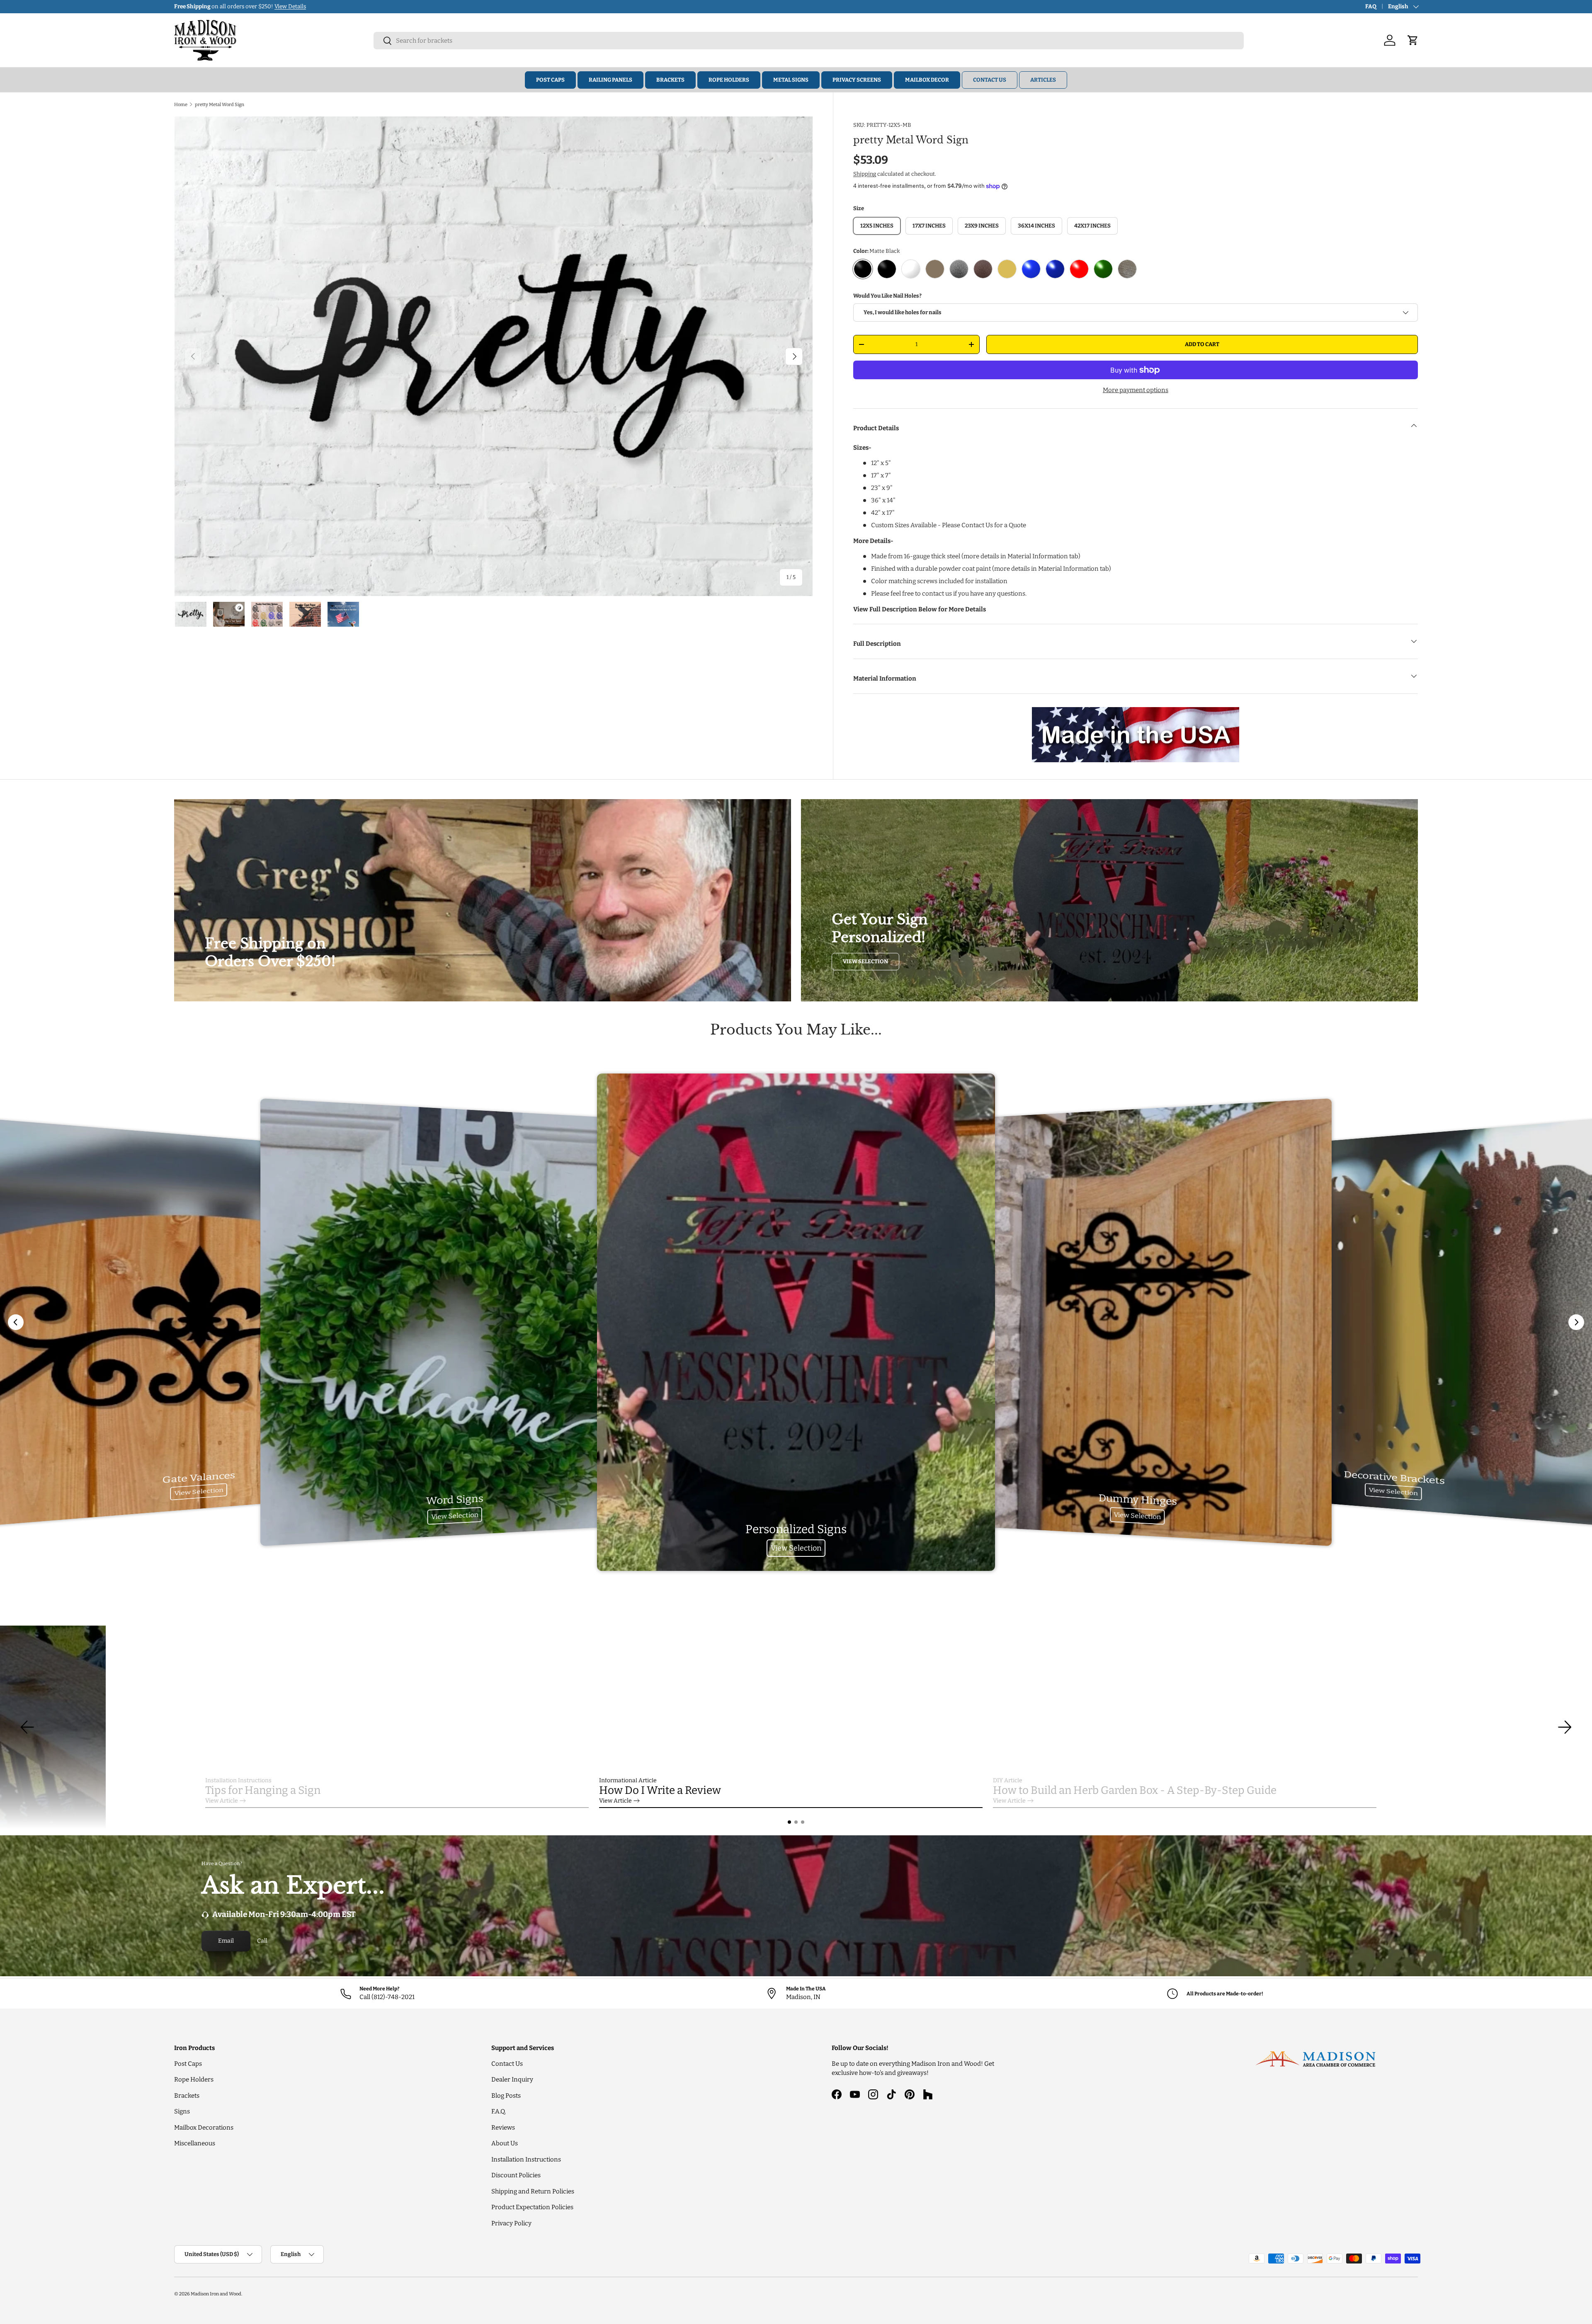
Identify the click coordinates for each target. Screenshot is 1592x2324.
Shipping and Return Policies (533, 2191)
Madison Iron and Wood (216, 2294)
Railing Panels (610, 80)
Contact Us (990, 80)
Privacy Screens (857, 80)
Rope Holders (729, 80)
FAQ (1371, 6)
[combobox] (809, 41)
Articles (1043, 80)
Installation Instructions (526, 2159)
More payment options (1136, 390)
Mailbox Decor (927, 80)
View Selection (865, 961)
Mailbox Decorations (204, 2128)
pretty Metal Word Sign (220, 104)
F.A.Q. (499, 2111)
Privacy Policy (511, 2223)
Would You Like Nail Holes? (887, 296)
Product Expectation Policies (532, 2207)
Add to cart (1202, 344)
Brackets (670, 80)
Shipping (865, 174)
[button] (789, 1822)
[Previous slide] (16, 1322)
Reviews (503, 2128)
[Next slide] (1576, 1322)
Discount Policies (516, 2175)
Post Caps (550, 80)
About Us (505, 2143)
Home (181, 104)
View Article (222, 1801)
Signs (182, 2111)
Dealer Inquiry (512, 2079)
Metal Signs (791, 80)
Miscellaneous (195, 2143)
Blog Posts (506, 2096)
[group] (796, 1727)
